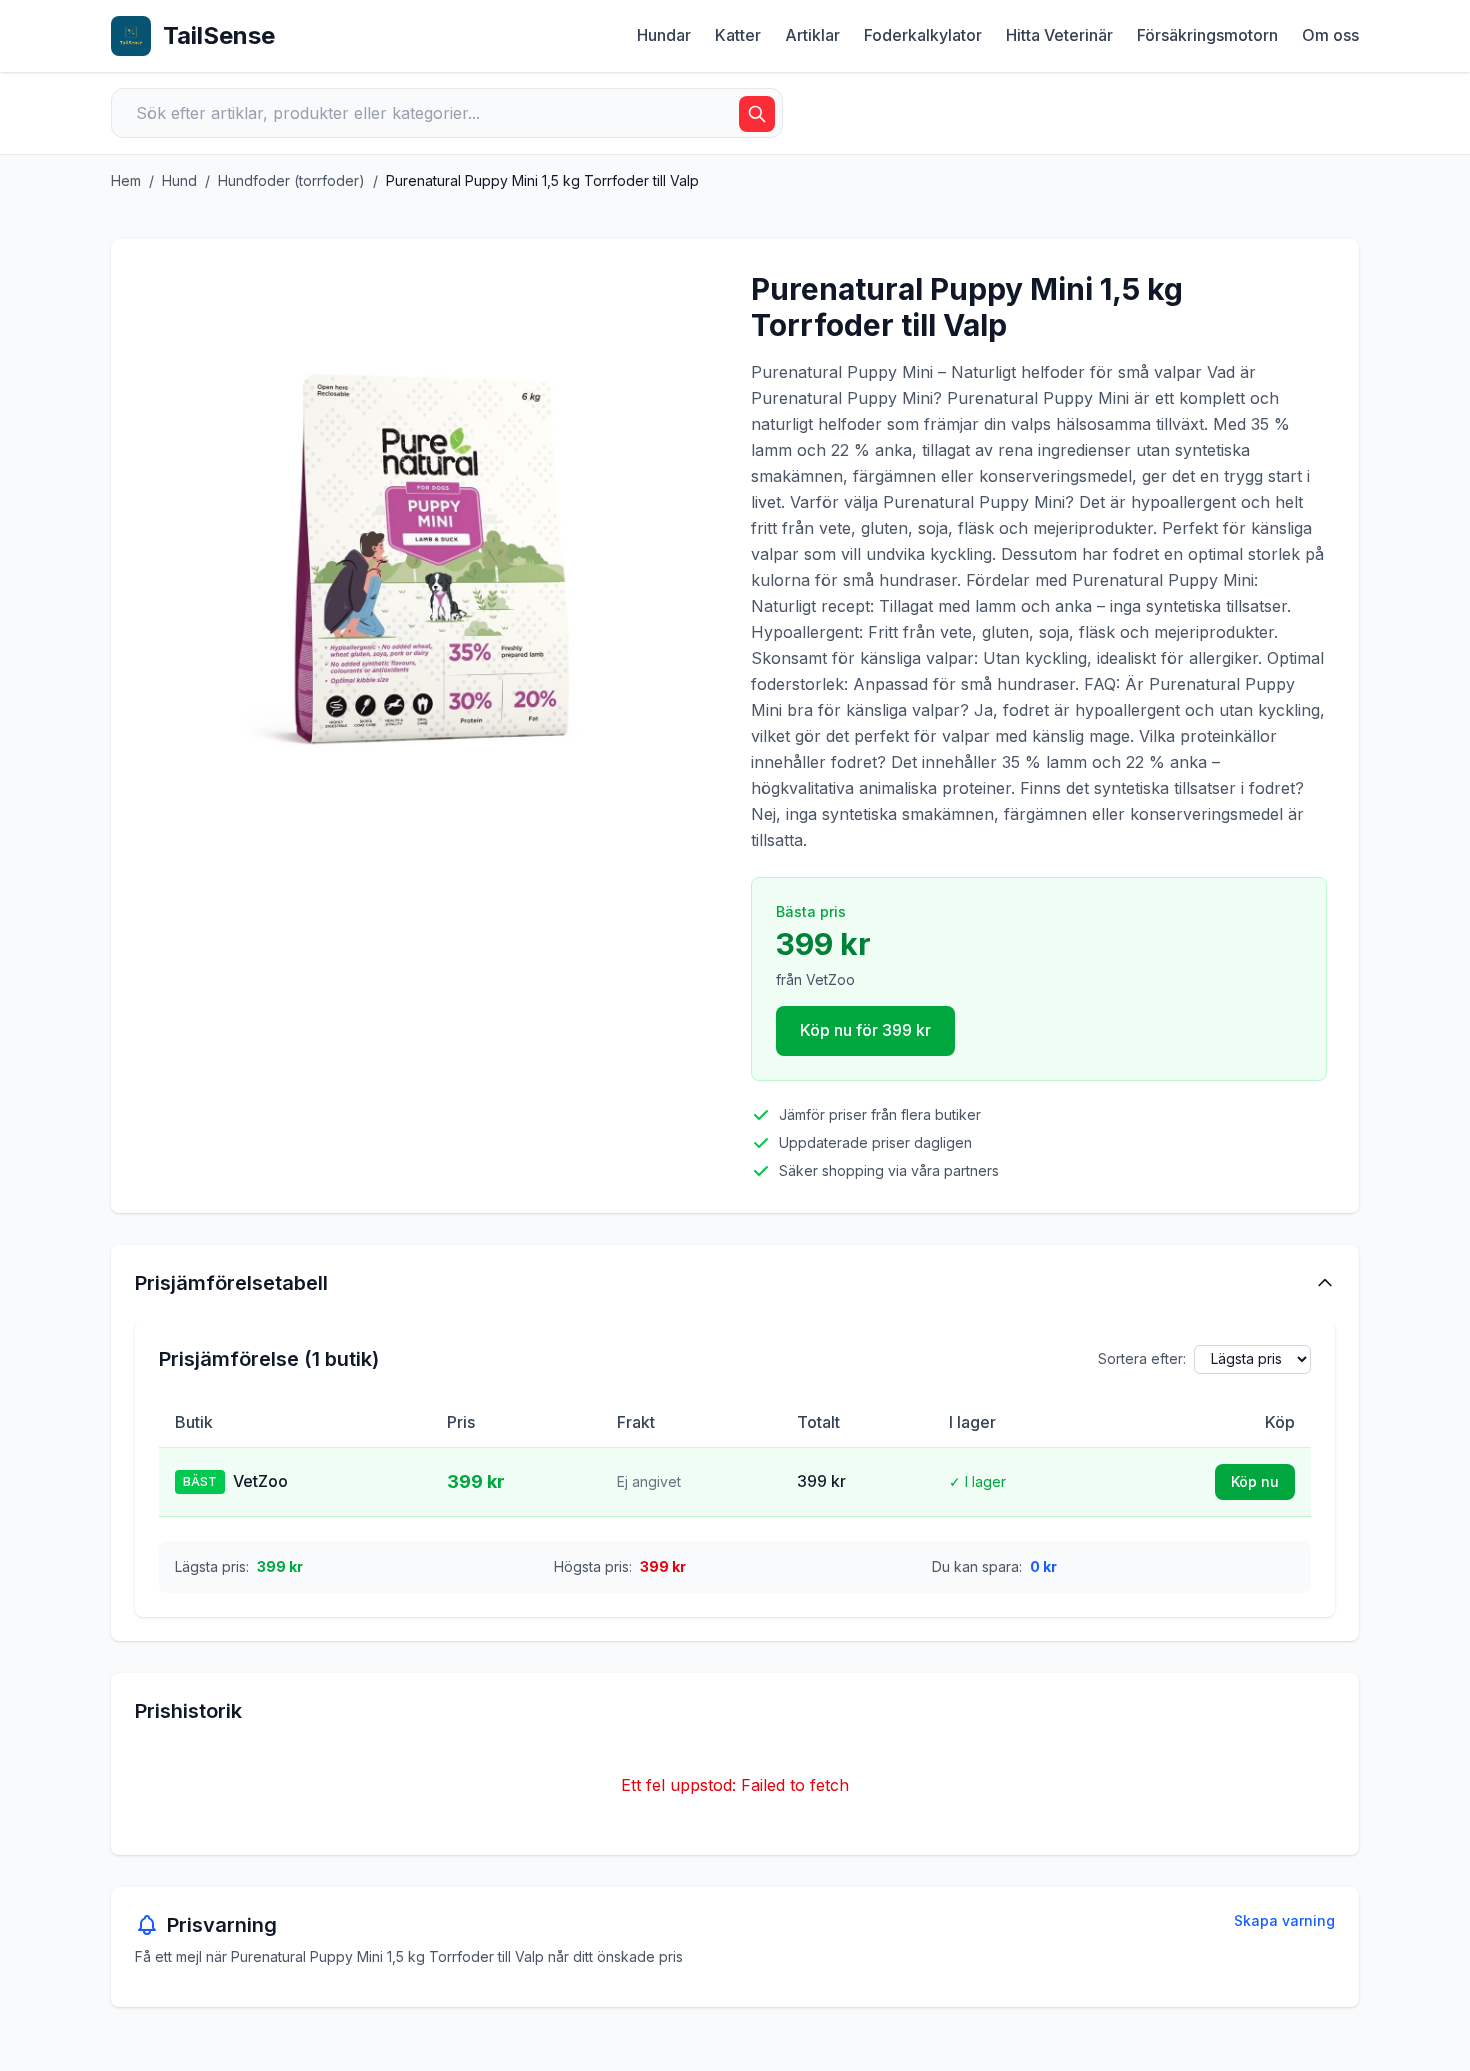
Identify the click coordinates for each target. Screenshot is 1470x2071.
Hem (126, 180)
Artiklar (812, 35)
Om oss (1330, 35)
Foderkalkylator (923, 35)
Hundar (664, 35)
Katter (738, 35)
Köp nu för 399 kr (865, 1030)
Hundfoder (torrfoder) (291, 180)
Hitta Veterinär (1059, 35)
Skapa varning (1284, 1920)
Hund (179, 180)
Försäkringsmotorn (1207, 35)
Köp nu (1255, 1481)
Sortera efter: (1142, 1358)
